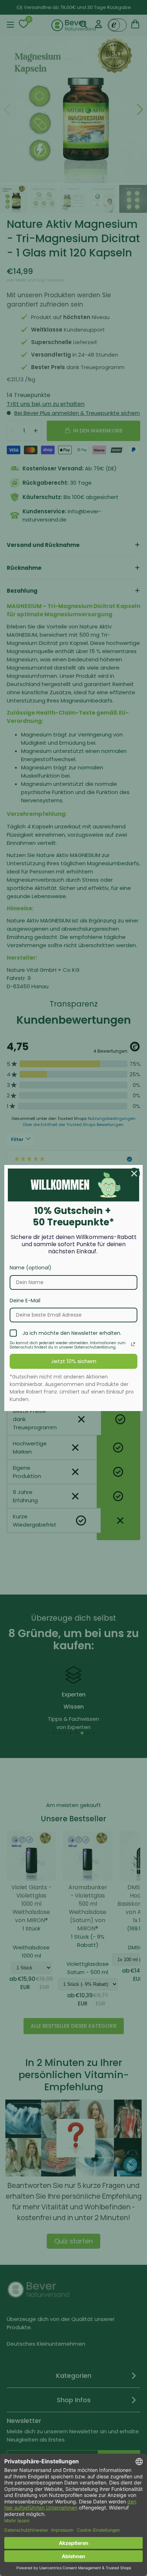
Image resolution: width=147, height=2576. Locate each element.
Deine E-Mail (25, 1301)
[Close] (134, 1174)
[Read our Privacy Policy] (133, 1344)
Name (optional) (31, 1268)
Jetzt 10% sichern (74, 1361)
